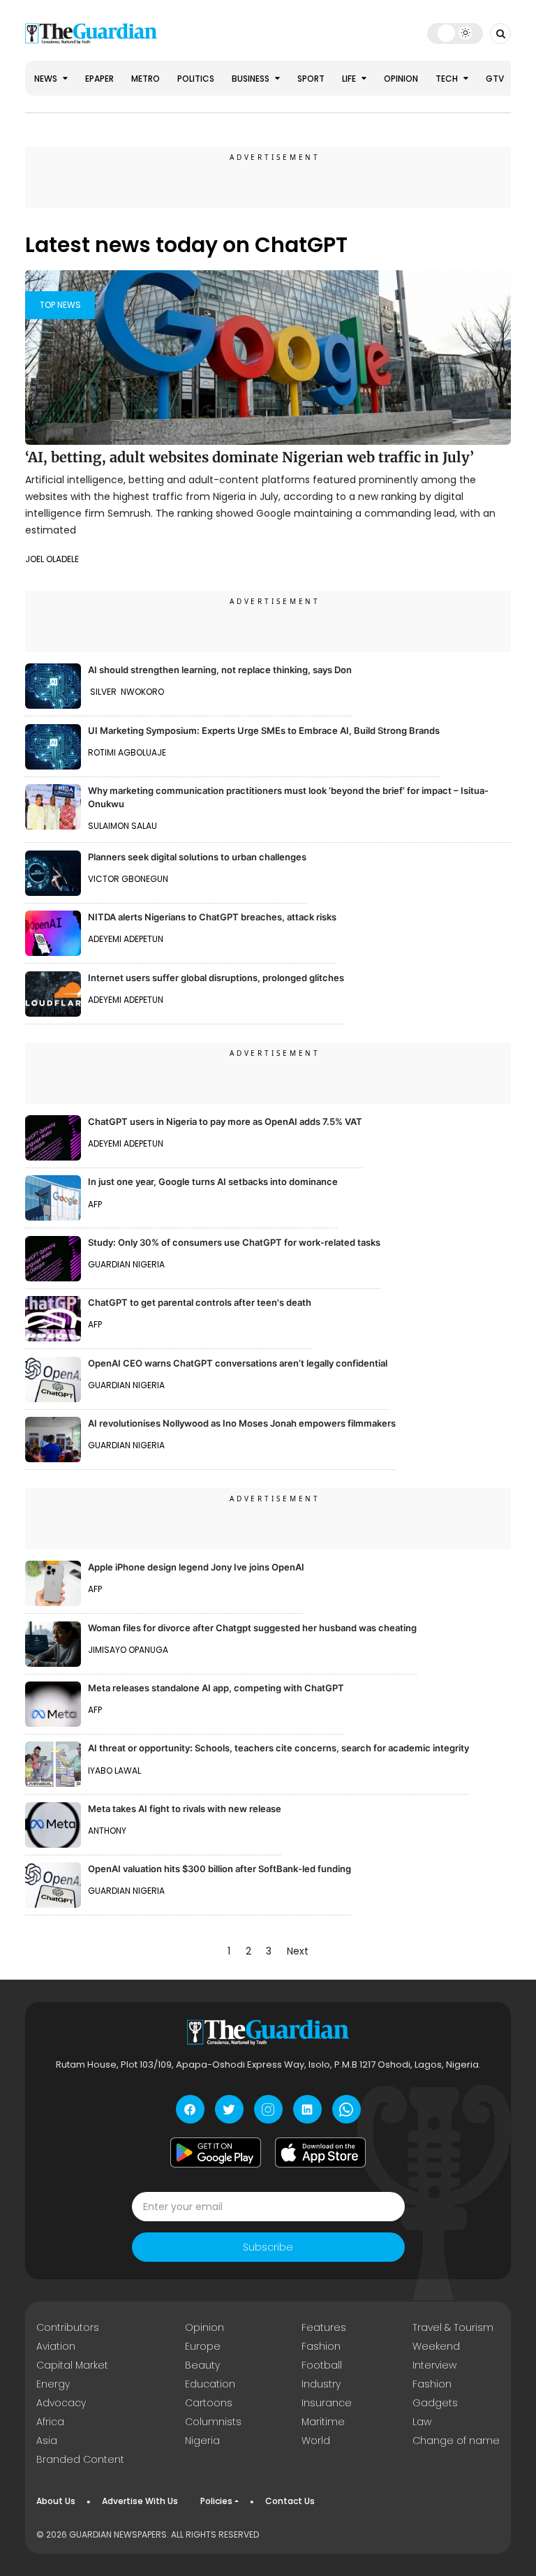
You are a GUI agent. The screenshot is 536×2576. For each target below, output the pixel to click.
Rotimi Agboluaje (127, 752)
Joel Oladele (52, 559)
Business (252, 79)
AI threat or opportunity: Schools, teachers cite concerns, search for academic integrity (278, 1748)
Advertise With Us (140, 2501)
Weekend (436, 2346)
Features (324, 2327)
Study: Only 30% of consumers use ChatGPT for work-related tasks (234, 1242)
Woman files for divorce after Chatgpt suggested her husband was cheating (252, 1628)
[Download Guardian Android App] (216, 2152)
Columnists (213, 2422)
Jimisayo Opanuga (128, 1650)
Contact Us (290, 2501)
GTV (495, 79)
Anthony (107, 1831)
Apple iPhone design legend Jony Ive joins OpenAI (196, 1567)
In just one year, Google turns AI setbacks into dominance (213, 1182)
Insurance (327, 2403)
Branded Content (80, 2459)
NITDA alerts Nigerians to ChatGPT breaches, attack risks (212, 917)
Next (298, 1951)
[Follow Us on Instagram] (268, 2109)
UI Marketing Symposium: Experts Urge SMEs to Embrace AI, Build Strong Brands (264, 730)
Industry (321, 2384)
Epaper (99, 79)
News (47, 79)
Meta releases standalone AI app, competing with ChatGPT (216, 1688)
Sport (311, 79)
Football (322, 2365)
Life (350, 79)
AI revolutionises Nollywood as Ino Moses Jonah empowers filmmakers (242, 1423)
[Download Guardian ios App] (320, 2152)
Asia (47, 2441)
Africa (50, 2422)
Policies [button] (216, 2501)
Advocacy (61, 2403)
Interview (434, 2365)
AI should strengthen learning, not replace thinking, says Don (220, 670)
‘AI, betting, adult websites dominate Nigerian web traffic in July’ (250, 457)
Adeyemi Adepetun (126, 939)
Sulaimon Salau (122, 826)
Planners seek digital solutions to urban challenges (197, 857)
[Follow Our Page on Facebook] (190, 2109)
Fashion (321, 2346)
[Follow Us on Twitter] (229, 2109)
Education (210, 2384)
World (316, 2441)
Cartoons (209, 2403)
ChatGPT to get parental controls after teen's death (200, 1302)
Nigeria (202, 2441)
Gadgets (435, 2403)
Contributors (68, 2327)
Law (422, 2422)
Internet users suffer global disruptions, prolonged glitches (216, 978)
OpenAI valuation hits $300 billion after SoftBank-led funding (219, 1869)
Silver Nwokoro (126, 692)
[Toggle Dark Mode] (455, 33)
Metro (146, 79)
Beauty (202, 2365)
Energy (53, 2384)
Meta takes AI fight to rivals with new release (185, 1809)
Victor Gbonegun (128, 879)
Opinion (401, 79)
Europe (203, 2346)
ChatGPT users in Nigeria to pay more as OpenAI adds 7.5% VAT (225, 1121)
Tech (448, 79)
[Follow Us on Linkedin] (307, 2109)
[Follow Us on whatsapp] (347, 2109)
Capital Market (72, 2365)
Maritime (323, 2422)
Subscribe (268, 2247)
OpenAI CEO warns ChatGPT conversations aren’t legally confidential (238, 1363)
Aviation (56, 2346)
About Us (56, 2501)
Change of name (456, 2441)
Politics (196, 79)
